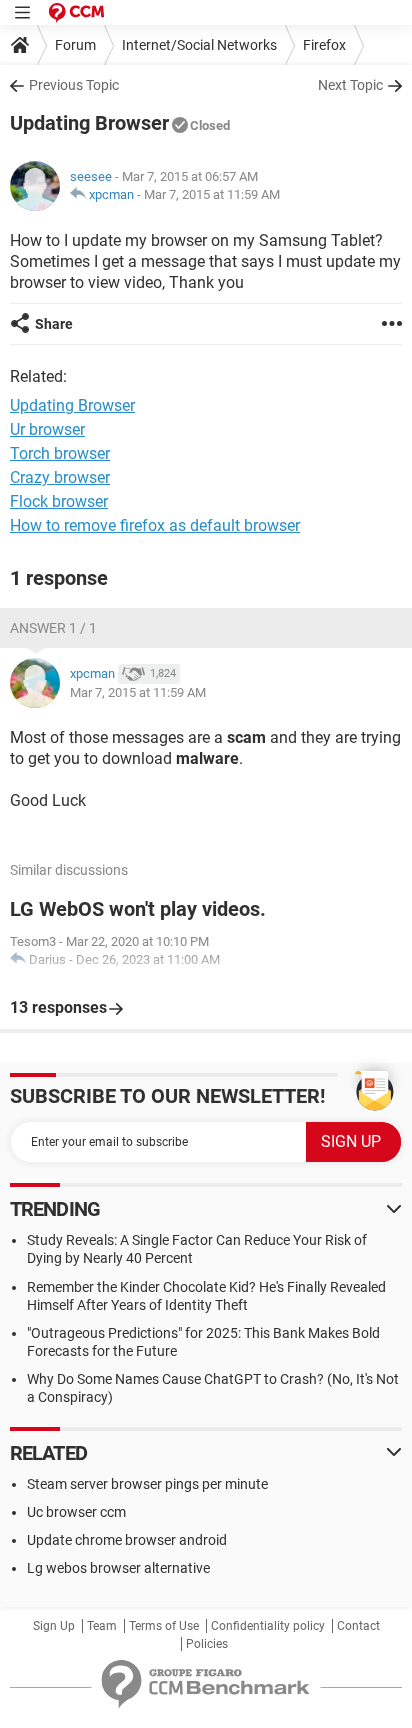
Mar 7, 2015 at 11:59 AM (212, 194)
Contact (358, 1626)
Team (102, 1626)
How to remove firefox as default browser (155, 525)
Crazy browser (60, 477)
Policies (207, 1644)
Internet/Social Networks (199, 45)
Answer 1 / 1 (53, 628)
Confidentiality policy (268, 1626)
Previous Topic (74, 85)
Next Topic (350, 85)
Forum (75, 45)
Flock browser (59, 501)
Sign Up (54, 1626)
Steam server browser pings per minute (147, 1484)
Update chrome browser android (127, 1540)
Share (54, 324)
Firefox (324, 45)
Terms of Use (164, 1626)
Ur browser (47, 429)
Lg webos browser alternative (118, 1568)
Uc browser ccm (76, 1512)
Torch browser (60, 453)
